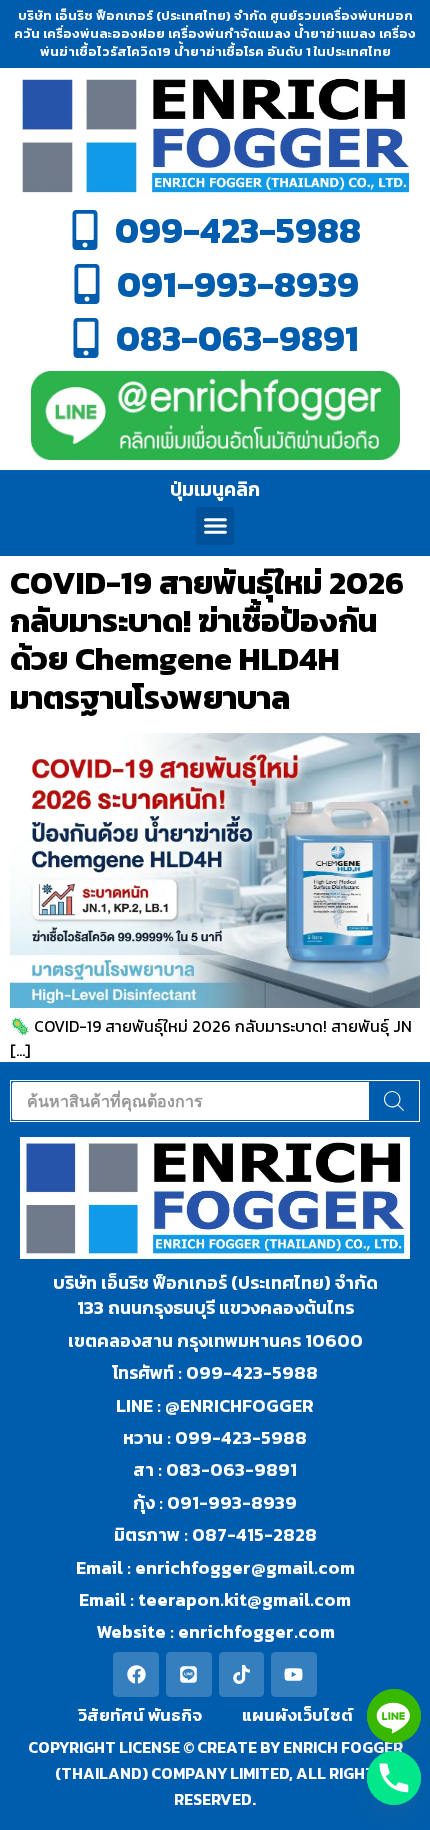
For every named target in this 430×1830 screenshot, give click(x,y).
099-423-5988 (252, 1372)
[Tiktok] (242, 1675)
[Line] (189, 1675)
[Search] (394, 1101)
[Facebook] (136, 1675)
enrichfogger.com (256, 1631)
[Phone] (394, 1778)
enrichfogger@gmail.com (245, 1567)
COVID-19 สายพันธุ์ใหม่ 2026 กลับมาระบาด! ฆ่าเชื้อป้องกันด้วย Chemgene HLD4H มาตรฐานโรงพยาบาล (207, 640)
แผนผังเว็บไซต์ (297, 1715)
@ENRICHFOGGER (239, 1405)
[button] (215, 526)
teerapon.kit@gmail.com (242, 1599)
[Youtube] (294, 1675)
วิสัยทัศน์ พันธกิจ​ (140, 1715)
